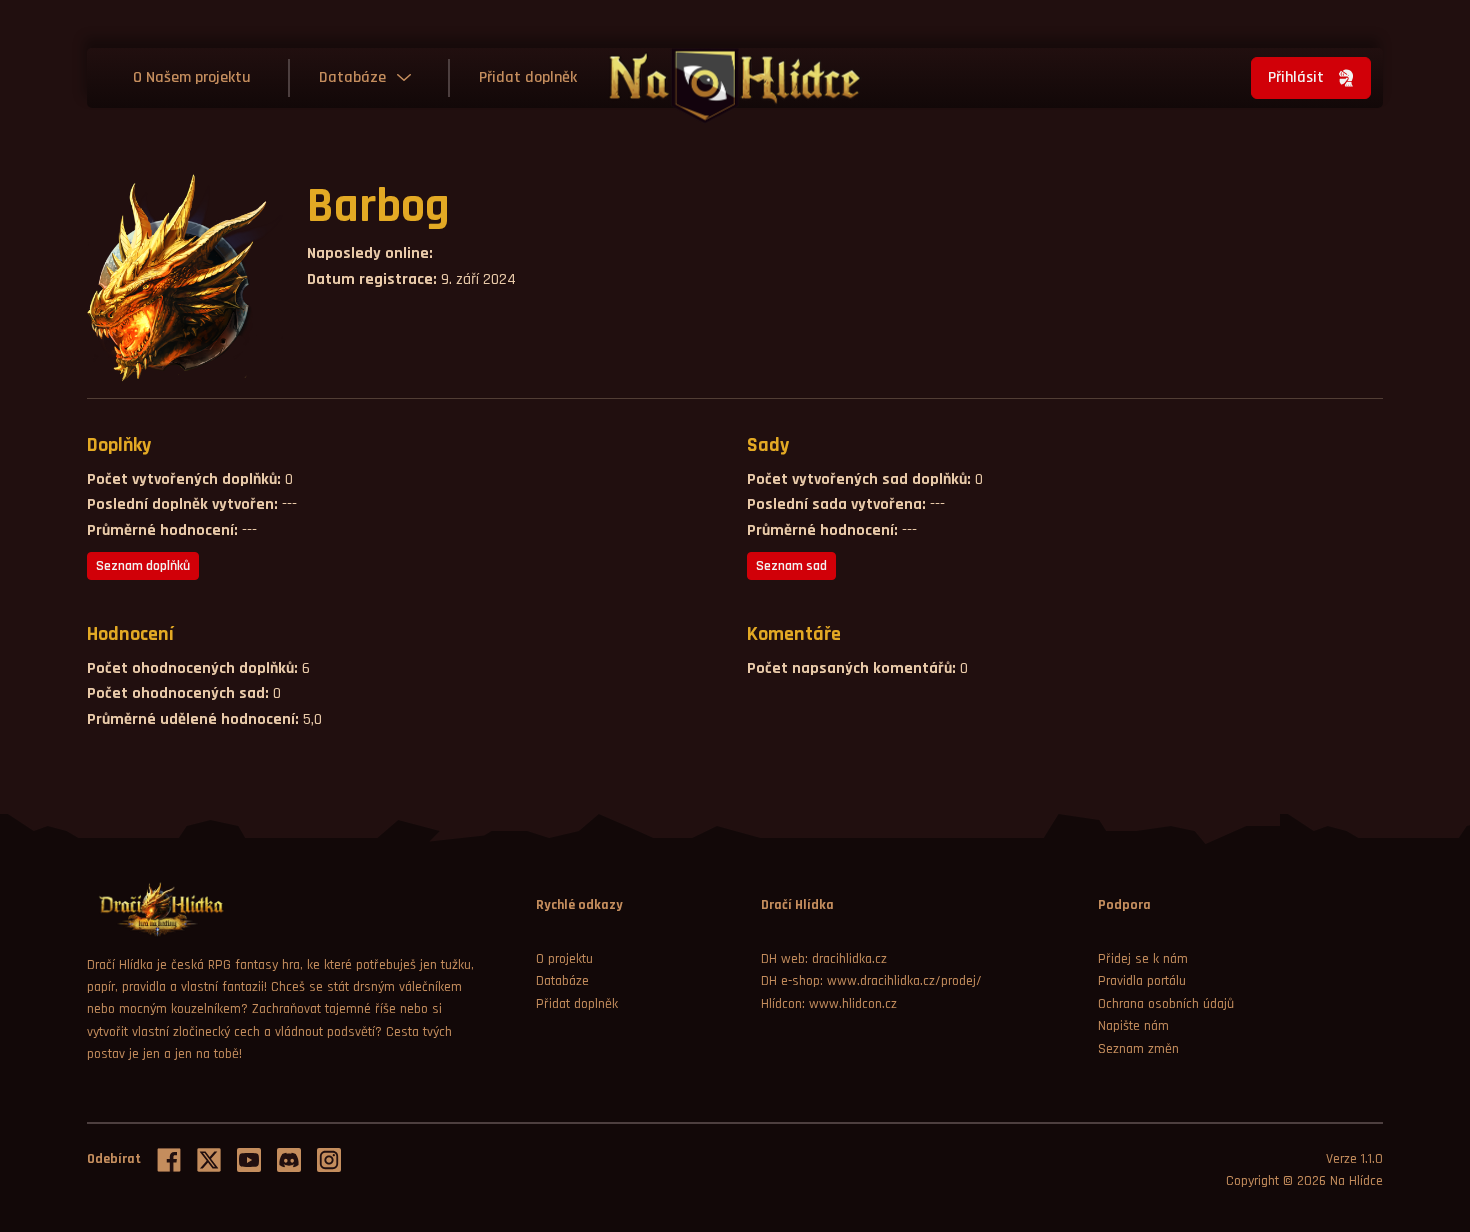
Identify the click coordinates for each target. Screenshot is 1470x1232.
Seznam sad (791, 566)
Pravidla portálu (1142, 981)
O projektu (564, 959)
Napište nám (1133, 1026)
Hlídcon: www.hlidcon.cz (829, 1004)
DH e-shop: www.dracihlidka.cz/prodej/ (871, 981)
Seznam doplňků (143, 566)
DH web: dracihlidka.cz (824, 959)
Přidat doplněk (528, 77)
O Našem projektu (192, 77)
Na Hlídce (1356, 1181)
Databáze (352, 77)
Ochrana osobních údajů (1166, 1004)
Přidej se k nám (1143, 959)
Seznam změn (1138, 1049)
